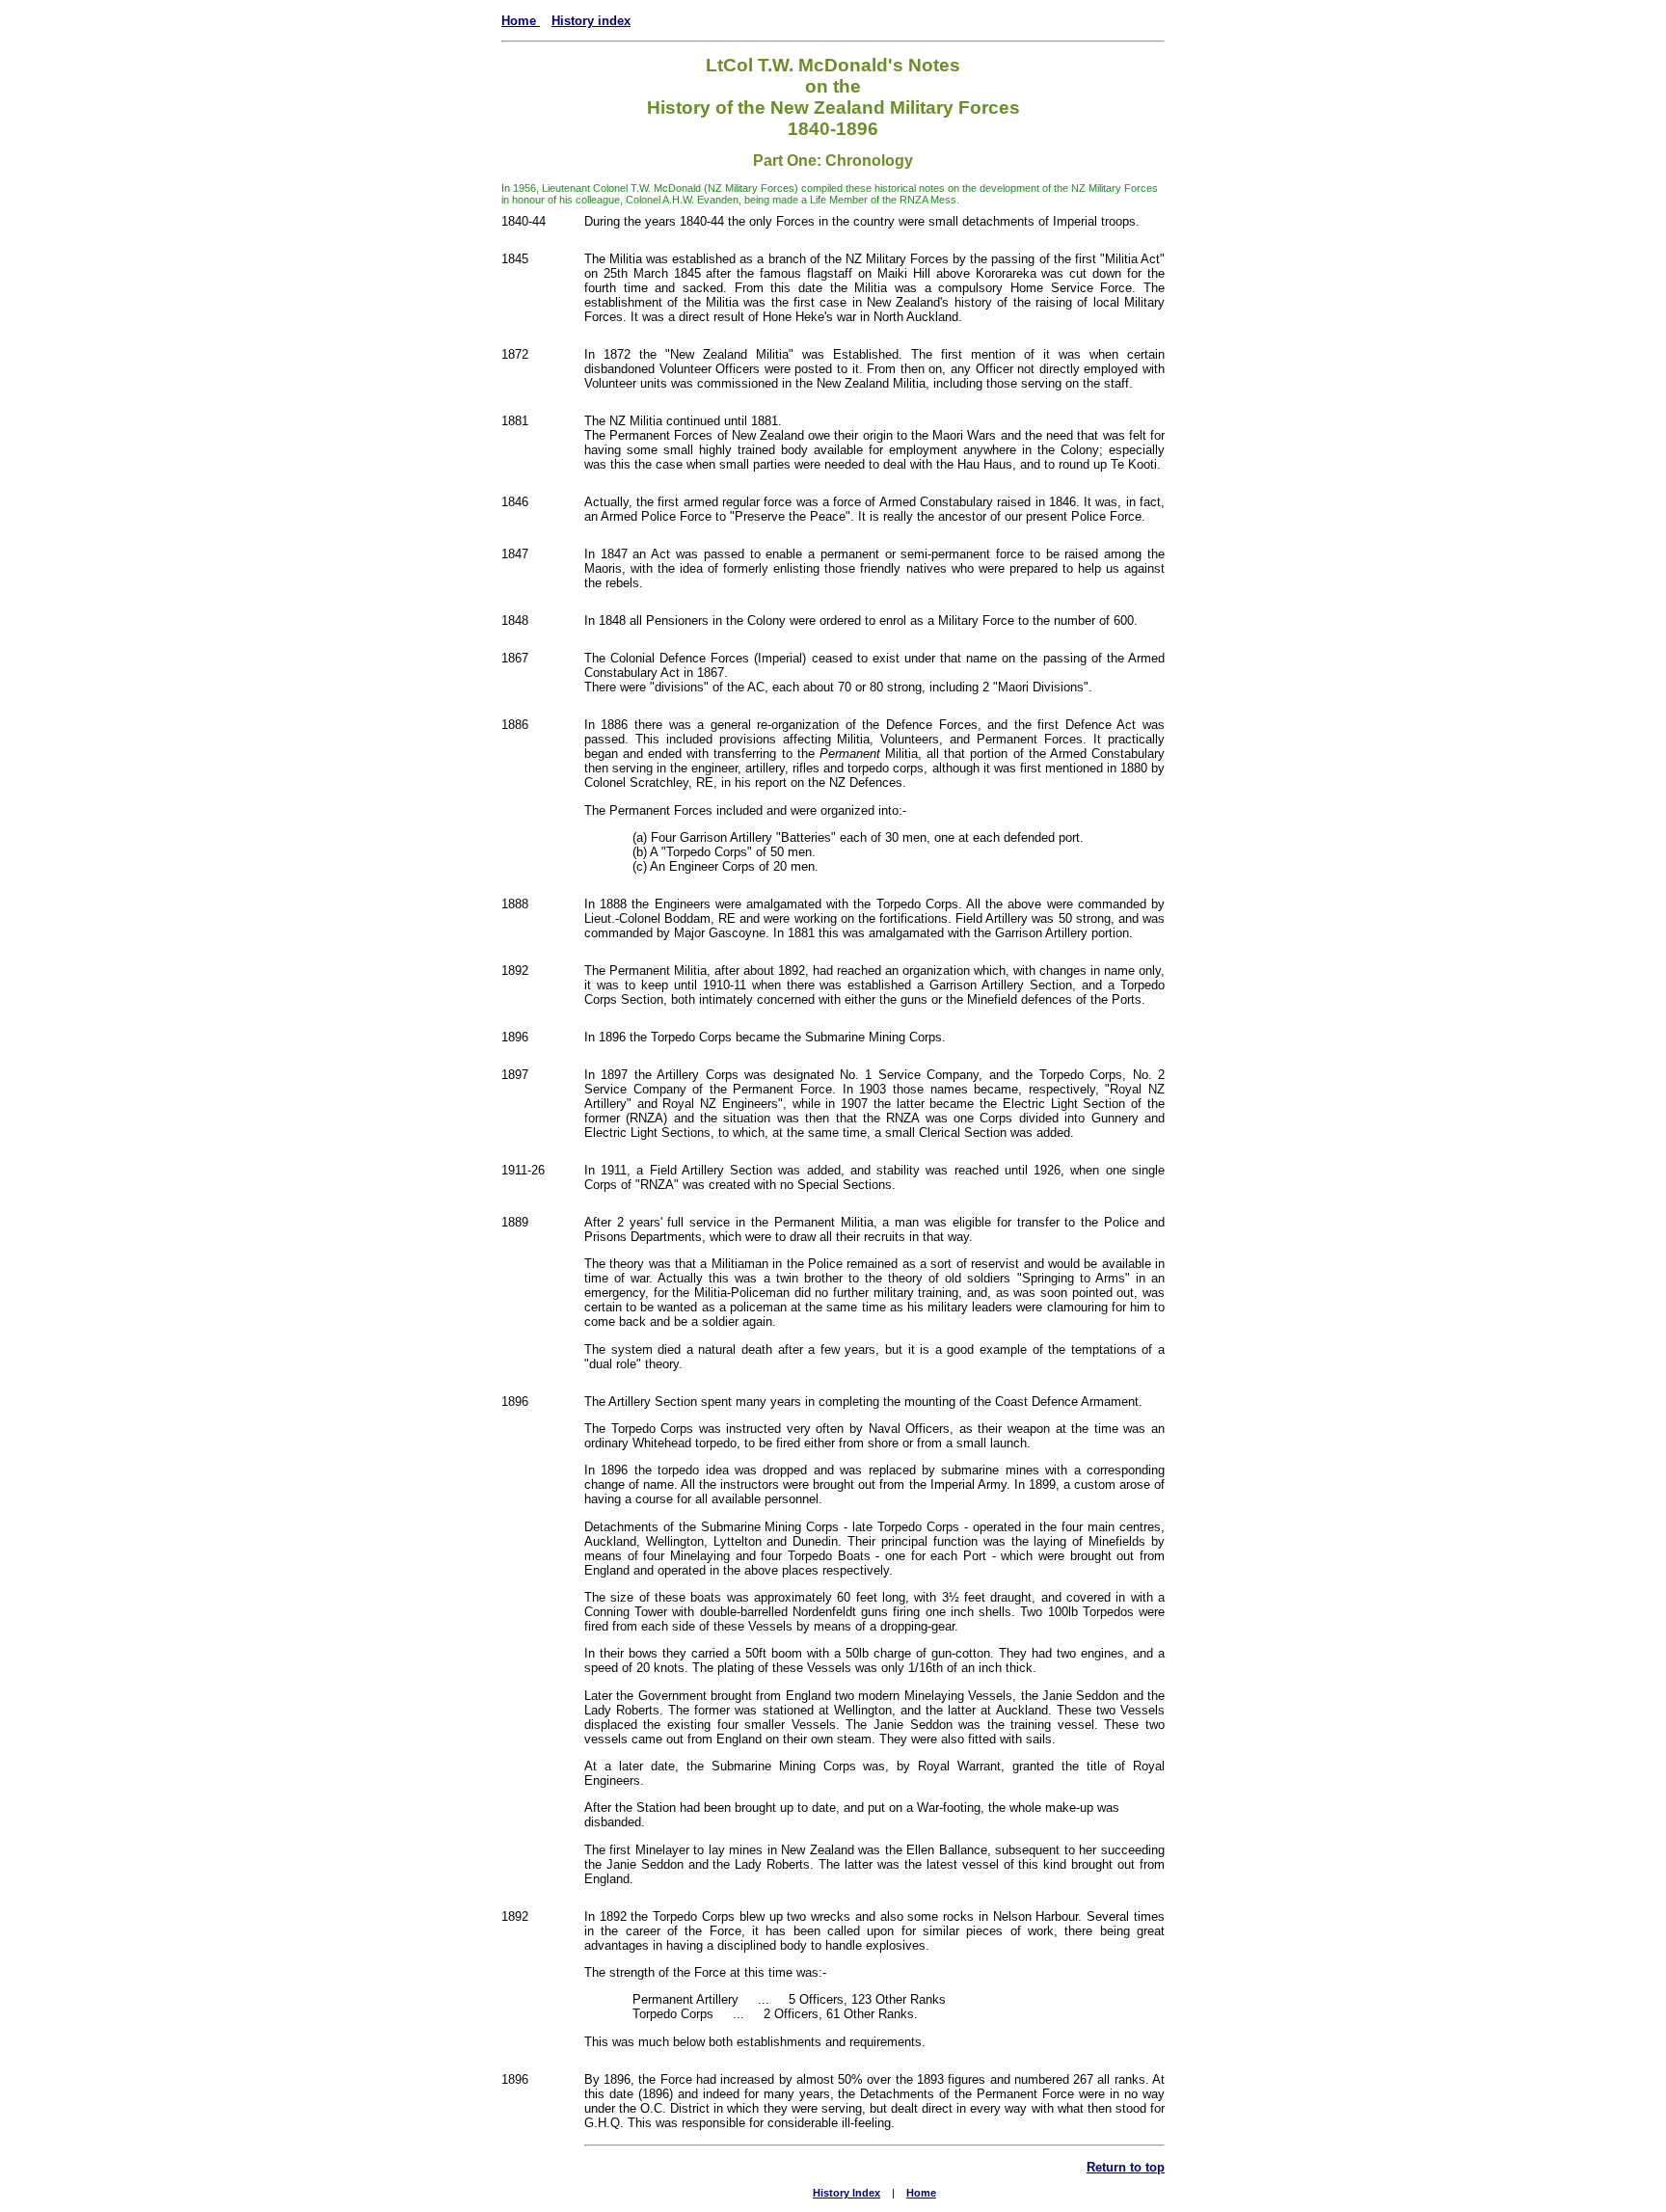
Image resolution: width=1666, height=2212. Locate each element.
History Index (846, 2193)
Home (521, 21)
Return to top (1126, 2167)
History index (591, 21)
